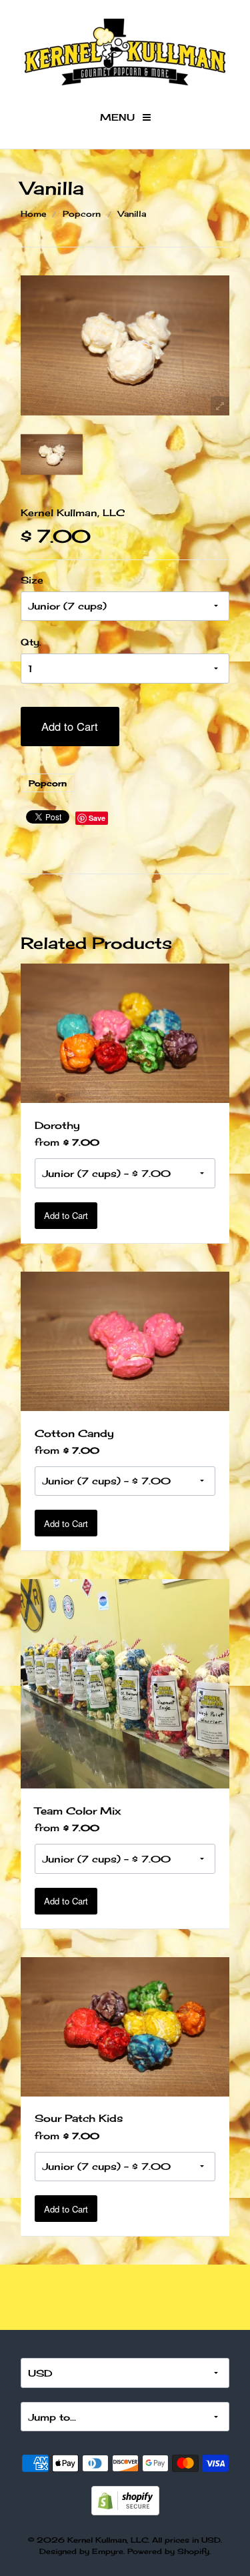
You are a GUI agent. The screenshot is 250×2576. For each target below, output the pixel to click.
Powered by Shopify (168, 2551)
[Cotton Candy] (125, 1340)
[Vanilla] (52, 455)
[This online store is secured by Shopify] (125, 2499)
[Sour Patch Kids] (125, 2026)
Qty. (31, 642)
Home (33, 214)
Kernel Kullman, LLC (73, 512)
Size (32, 580)
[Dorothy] (125, 1032)
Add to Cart (70, 726)
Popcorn (82, 214)
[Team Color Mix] (125, 1683)
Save (97, 818)
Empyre (108, 2551)
